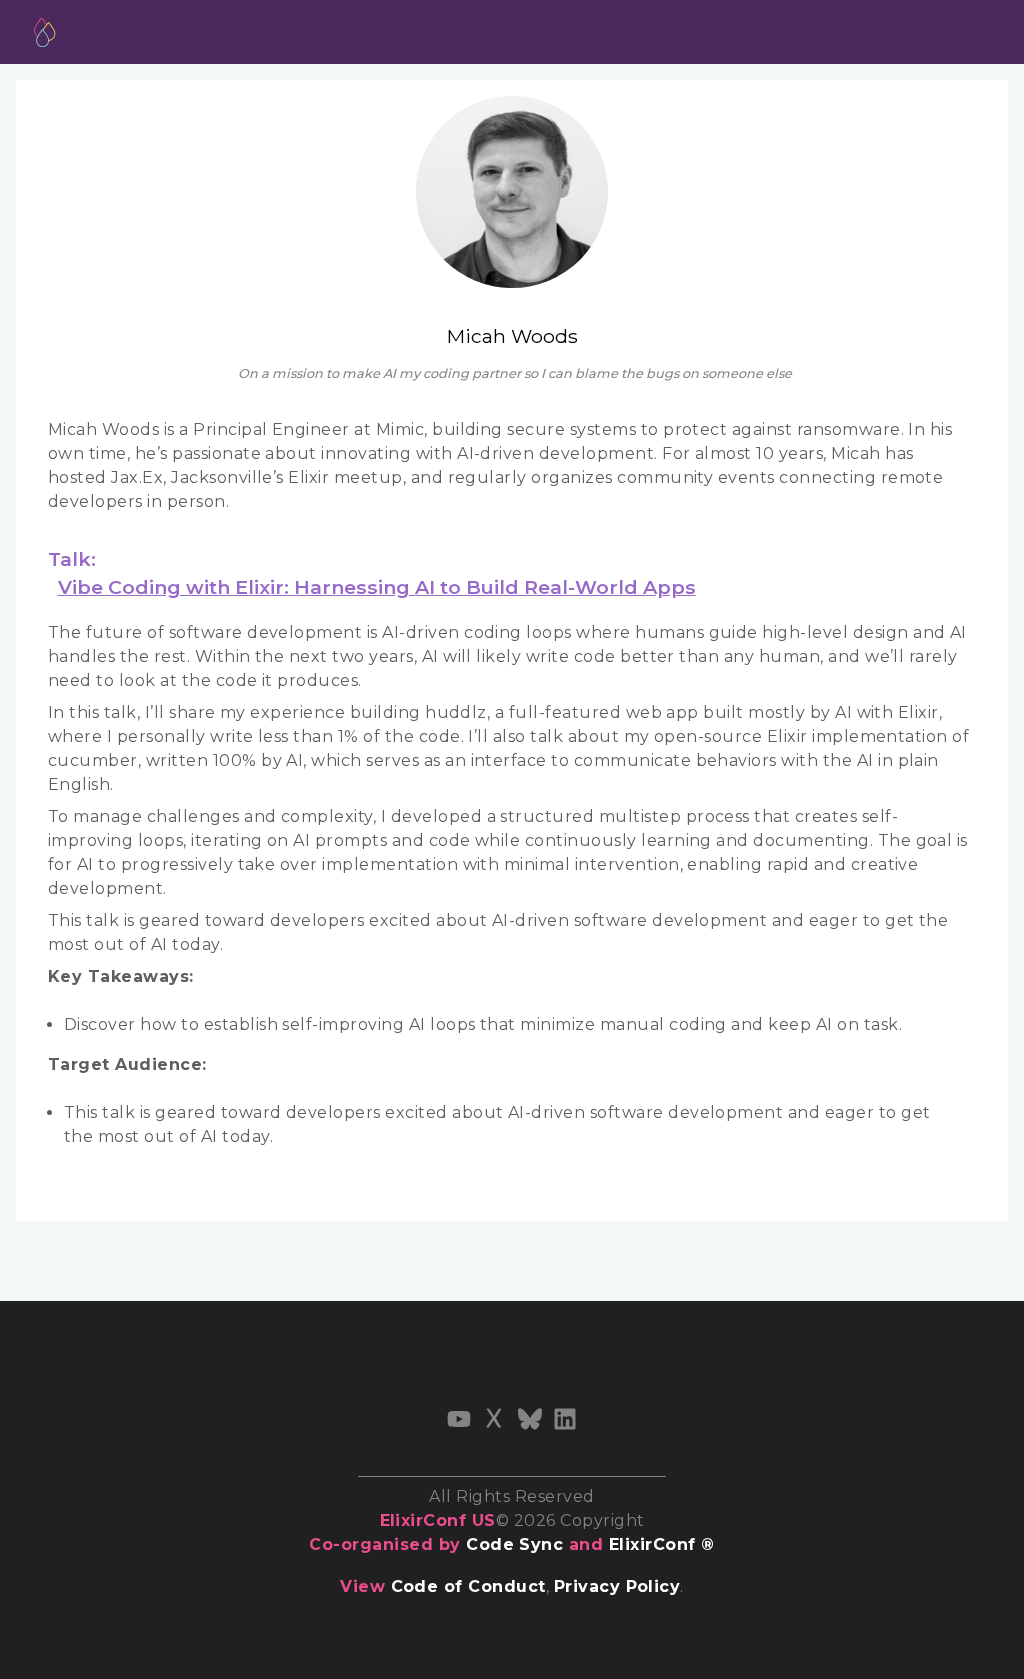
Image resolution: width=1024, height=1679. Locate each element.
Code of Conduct (468, 1586)
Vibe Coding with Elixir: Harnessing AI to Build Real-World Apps (377, 587)
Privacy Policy (617, 1586)
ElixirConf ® (662, 1544)
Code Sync (514, 1544)
